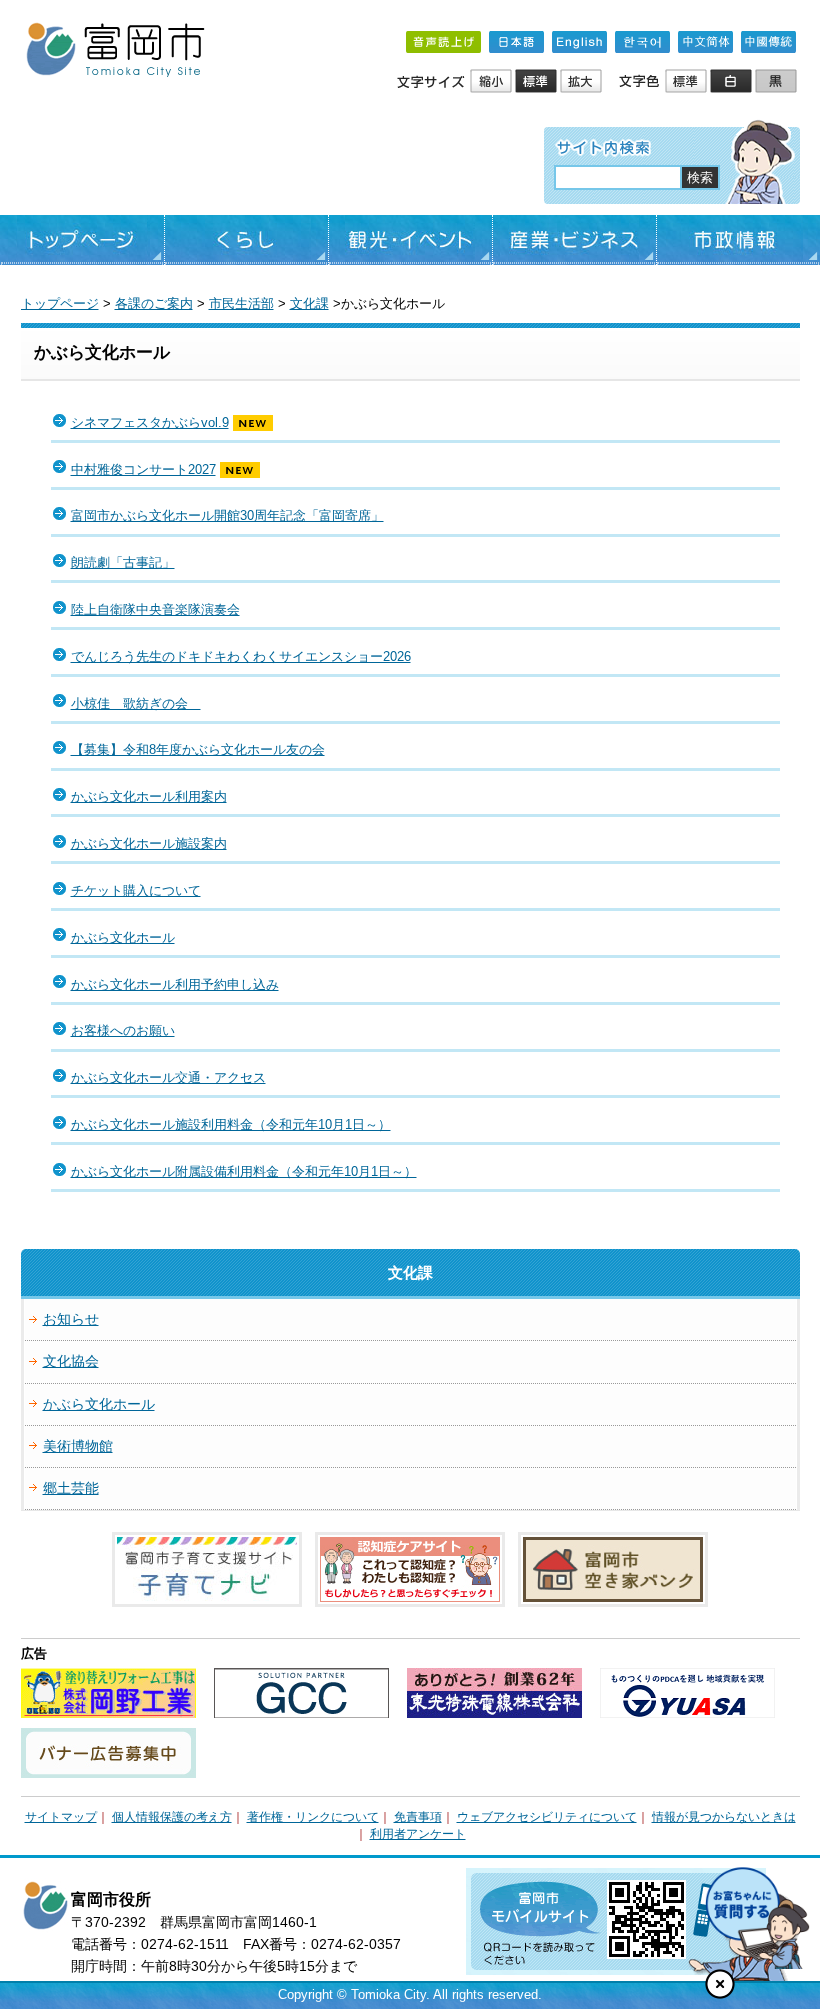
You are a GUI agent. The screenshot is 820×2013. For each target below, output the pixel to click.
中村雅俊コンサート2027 (143, 469)
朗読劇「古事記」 (123, 562)
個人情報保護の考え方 (172, 1817)
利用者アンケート (418, 1834)
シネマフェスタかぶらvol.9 (150, 422)
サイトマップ (61, 1817)
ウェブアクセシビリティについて (547, 1817)
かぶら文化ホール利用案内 (149, 796)
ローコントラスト (777, 82)
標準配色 (687, 82)
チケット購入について (136, 890)
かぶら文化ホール (123, 937)
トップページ (82, 240)
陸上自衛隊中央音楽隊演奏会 (155, 609)
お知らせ (71, 1319)
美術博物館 (78, 1446)
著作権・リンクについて (313, 1817)
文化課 (309, 303)
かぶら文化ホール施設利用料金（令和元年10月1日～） (231, 1124)
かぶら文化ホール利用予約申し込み (175, 984)
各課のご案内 (154, 303)
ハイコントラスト (732, 82)
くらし (246, 240)
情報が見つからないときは (724, 1817)
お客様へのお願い (123, 1030)
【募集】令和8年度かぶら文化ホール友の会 (198, 749)
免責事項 (418, 1817)
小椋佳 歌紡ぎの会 (136, 703)
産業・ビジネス (574, 240)
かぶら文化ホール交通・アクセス (168, 1077)
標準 (537, 82)
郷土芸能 (71, 1488)
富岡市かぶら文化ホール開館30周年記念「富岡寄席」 (227, 515)
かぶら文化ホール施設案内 (149, 843)
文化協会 (71, 1361)
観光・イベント (410, 240)
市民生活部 (241, 303)
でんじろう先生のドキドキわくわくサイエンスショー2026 (241, 656)
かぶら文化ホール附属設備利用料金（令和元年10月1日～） (244, 1171)
